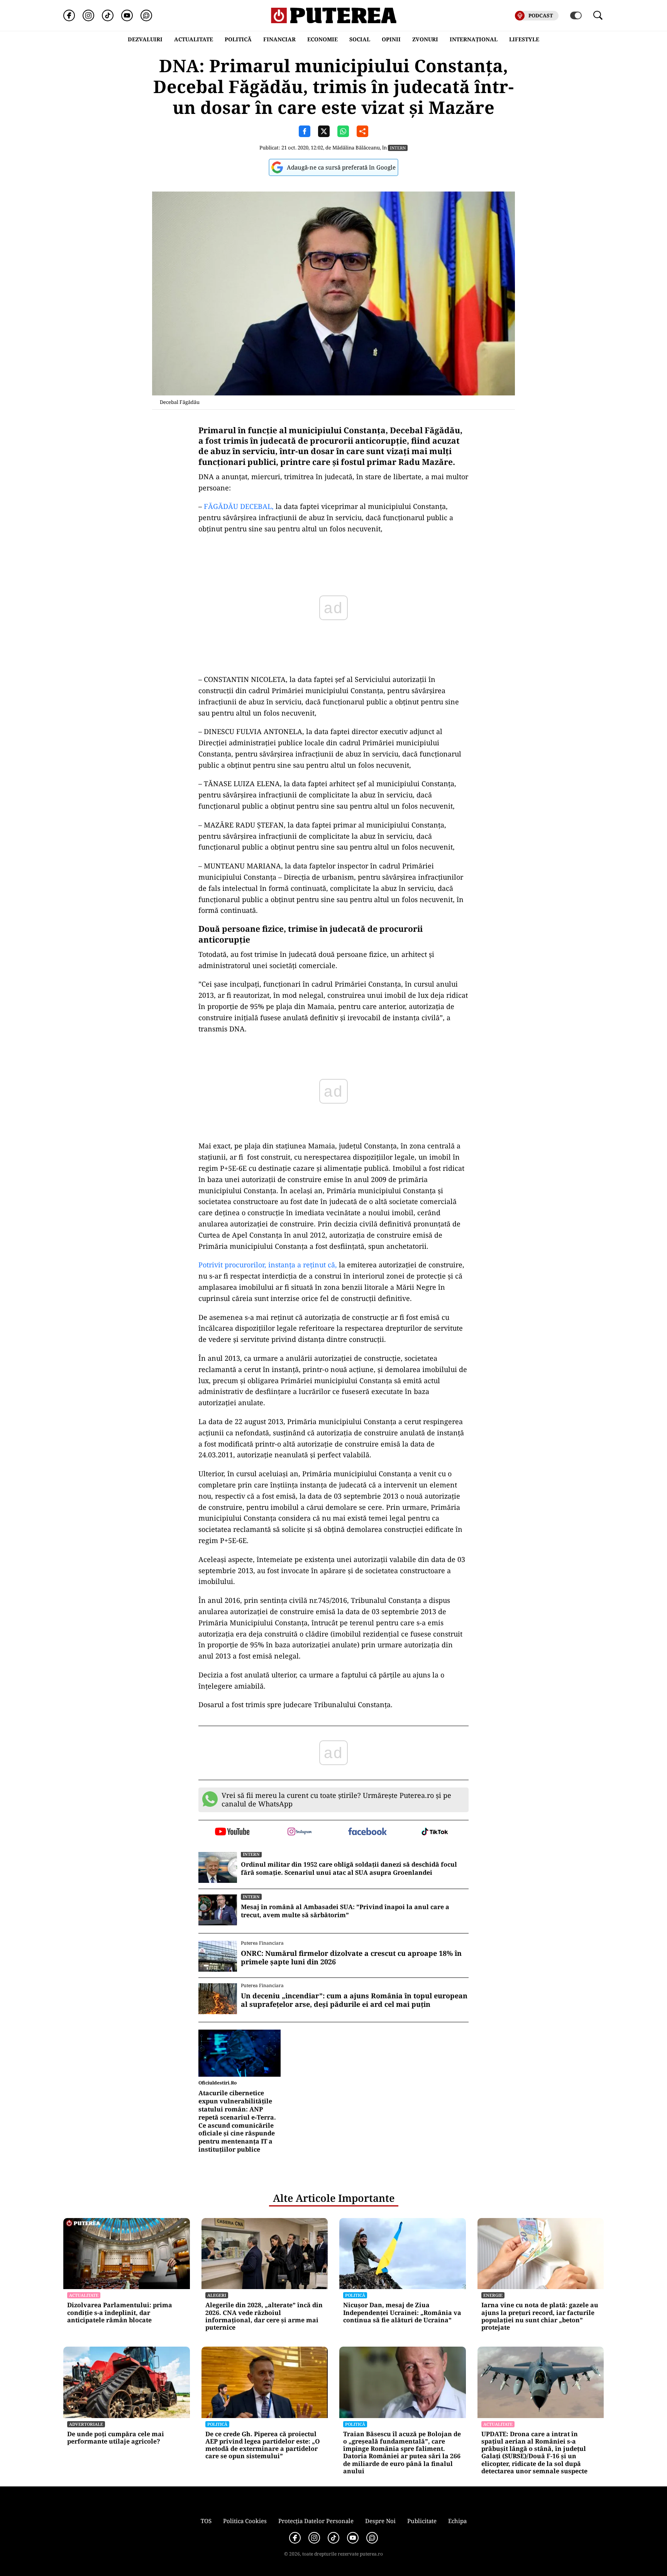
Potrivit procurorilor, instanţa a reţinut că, (268, 1265)
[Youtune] (127, 15)
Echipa (457, 2521)
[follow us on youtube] (232, 1832)
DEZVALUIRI (145, 39)
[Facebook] (69, 15)
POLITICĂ (238, 39)
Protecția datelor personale (316, 2521)
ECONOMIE (322, 39)
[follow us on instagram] (300, 1832)
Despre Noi (380, 2521)
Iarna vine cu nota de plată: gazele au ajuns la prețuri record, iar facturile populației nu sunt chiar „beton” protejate (540, 2316)
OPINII (391, 39)
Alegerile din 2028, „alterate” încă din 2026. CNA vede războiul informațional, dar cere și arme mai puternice (264, 2316)
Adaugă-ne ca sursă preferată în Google (341, 167)
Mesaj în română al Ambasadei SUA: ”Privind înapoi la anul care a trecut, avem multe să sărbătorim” (345, 1911)
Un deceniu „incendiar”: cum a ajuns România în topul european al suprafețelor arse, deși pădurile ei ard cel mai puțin (354, 2000)
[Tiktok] (108, 15)
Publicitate (422, 2521)
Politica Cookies (245, 2521)
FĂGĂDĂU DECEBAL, (238, 506)
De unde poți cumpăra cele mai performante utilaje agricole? (116, 2438)
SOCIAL (360, 39)
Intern (398, 148)
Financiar (279, 39)
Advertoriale (86, 2424)
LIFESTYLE (524, 39)
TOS (206, 2521)
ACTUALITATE (194, 39)
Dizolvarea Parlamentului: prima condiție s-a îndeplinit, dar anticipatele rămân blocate (120, 2313)
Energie (493, 2295)
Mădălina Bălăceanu (356, 148)
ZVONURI (425, 39)
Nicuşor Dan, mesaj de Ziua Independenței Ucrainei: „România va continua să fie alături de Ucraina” (402, 2313)
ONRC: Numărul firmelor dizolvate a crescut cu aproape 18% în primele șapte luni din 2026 (351, 1958)
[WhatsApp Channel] (146, 15)
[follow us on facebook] (367, 1832)
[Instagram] (88, 15)
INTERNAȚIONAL (474, 39)
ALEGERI (217, 2295)
